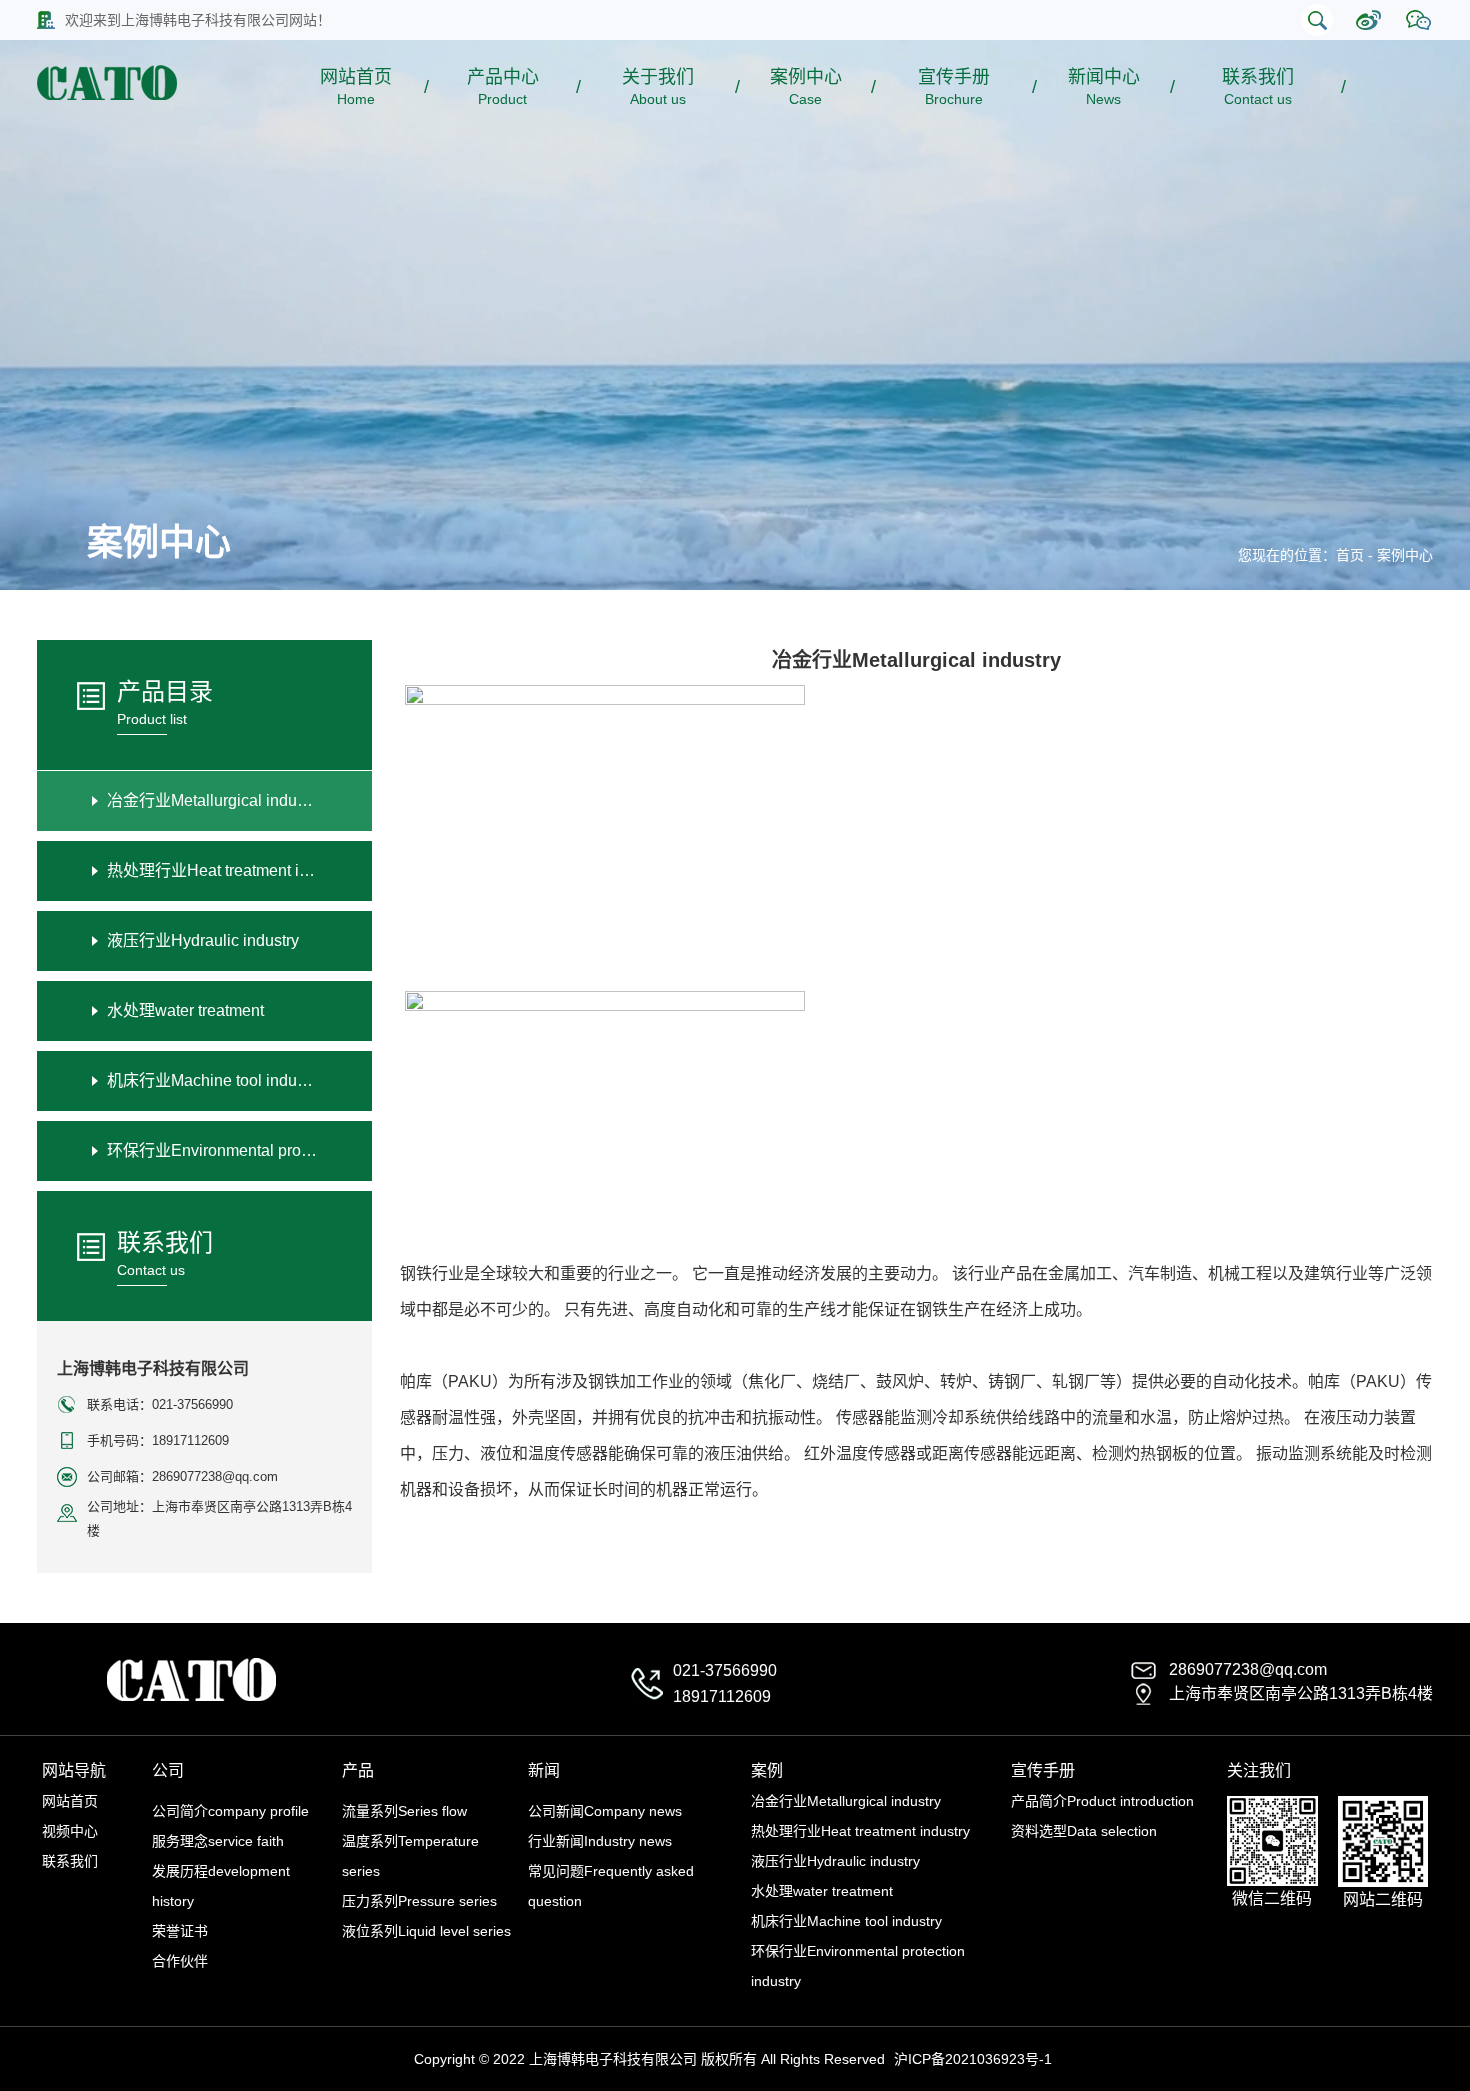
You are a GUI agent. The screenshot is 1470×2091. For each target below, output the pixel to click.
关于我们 (658, 87)
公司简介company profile (230, 1811)
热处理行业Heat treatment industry (860, 1831)
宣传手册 (954, 87)
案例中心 (806, 87)
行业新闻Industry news (600, 1841)
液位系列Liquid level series (426, 1931)
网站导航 (74, 1770)
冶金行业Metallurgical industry (846, 1801)
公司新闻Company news (605, 1811)
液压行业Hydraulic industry (835, 1861)
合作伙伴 (180, 1961)
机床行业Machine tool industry (846, 1921)
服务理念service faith (218, 1841)
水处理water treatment (822, 1891)
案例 (767, 1770)
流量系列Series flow (404, 1811)
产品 (358, 1770)
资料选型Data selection (1084, 1831)
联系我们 (1258, 87)
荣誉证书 (180, 1931)
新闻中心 (1104, 87)
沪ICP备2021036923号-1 (973, 2059)
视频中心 (70, 1831)
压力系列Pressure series (419, 1901)
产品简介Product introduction (1102, 1801)
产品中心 (503, 87)
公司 (168, 1770)
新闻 (544, 1770)
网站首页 (356, 87)
